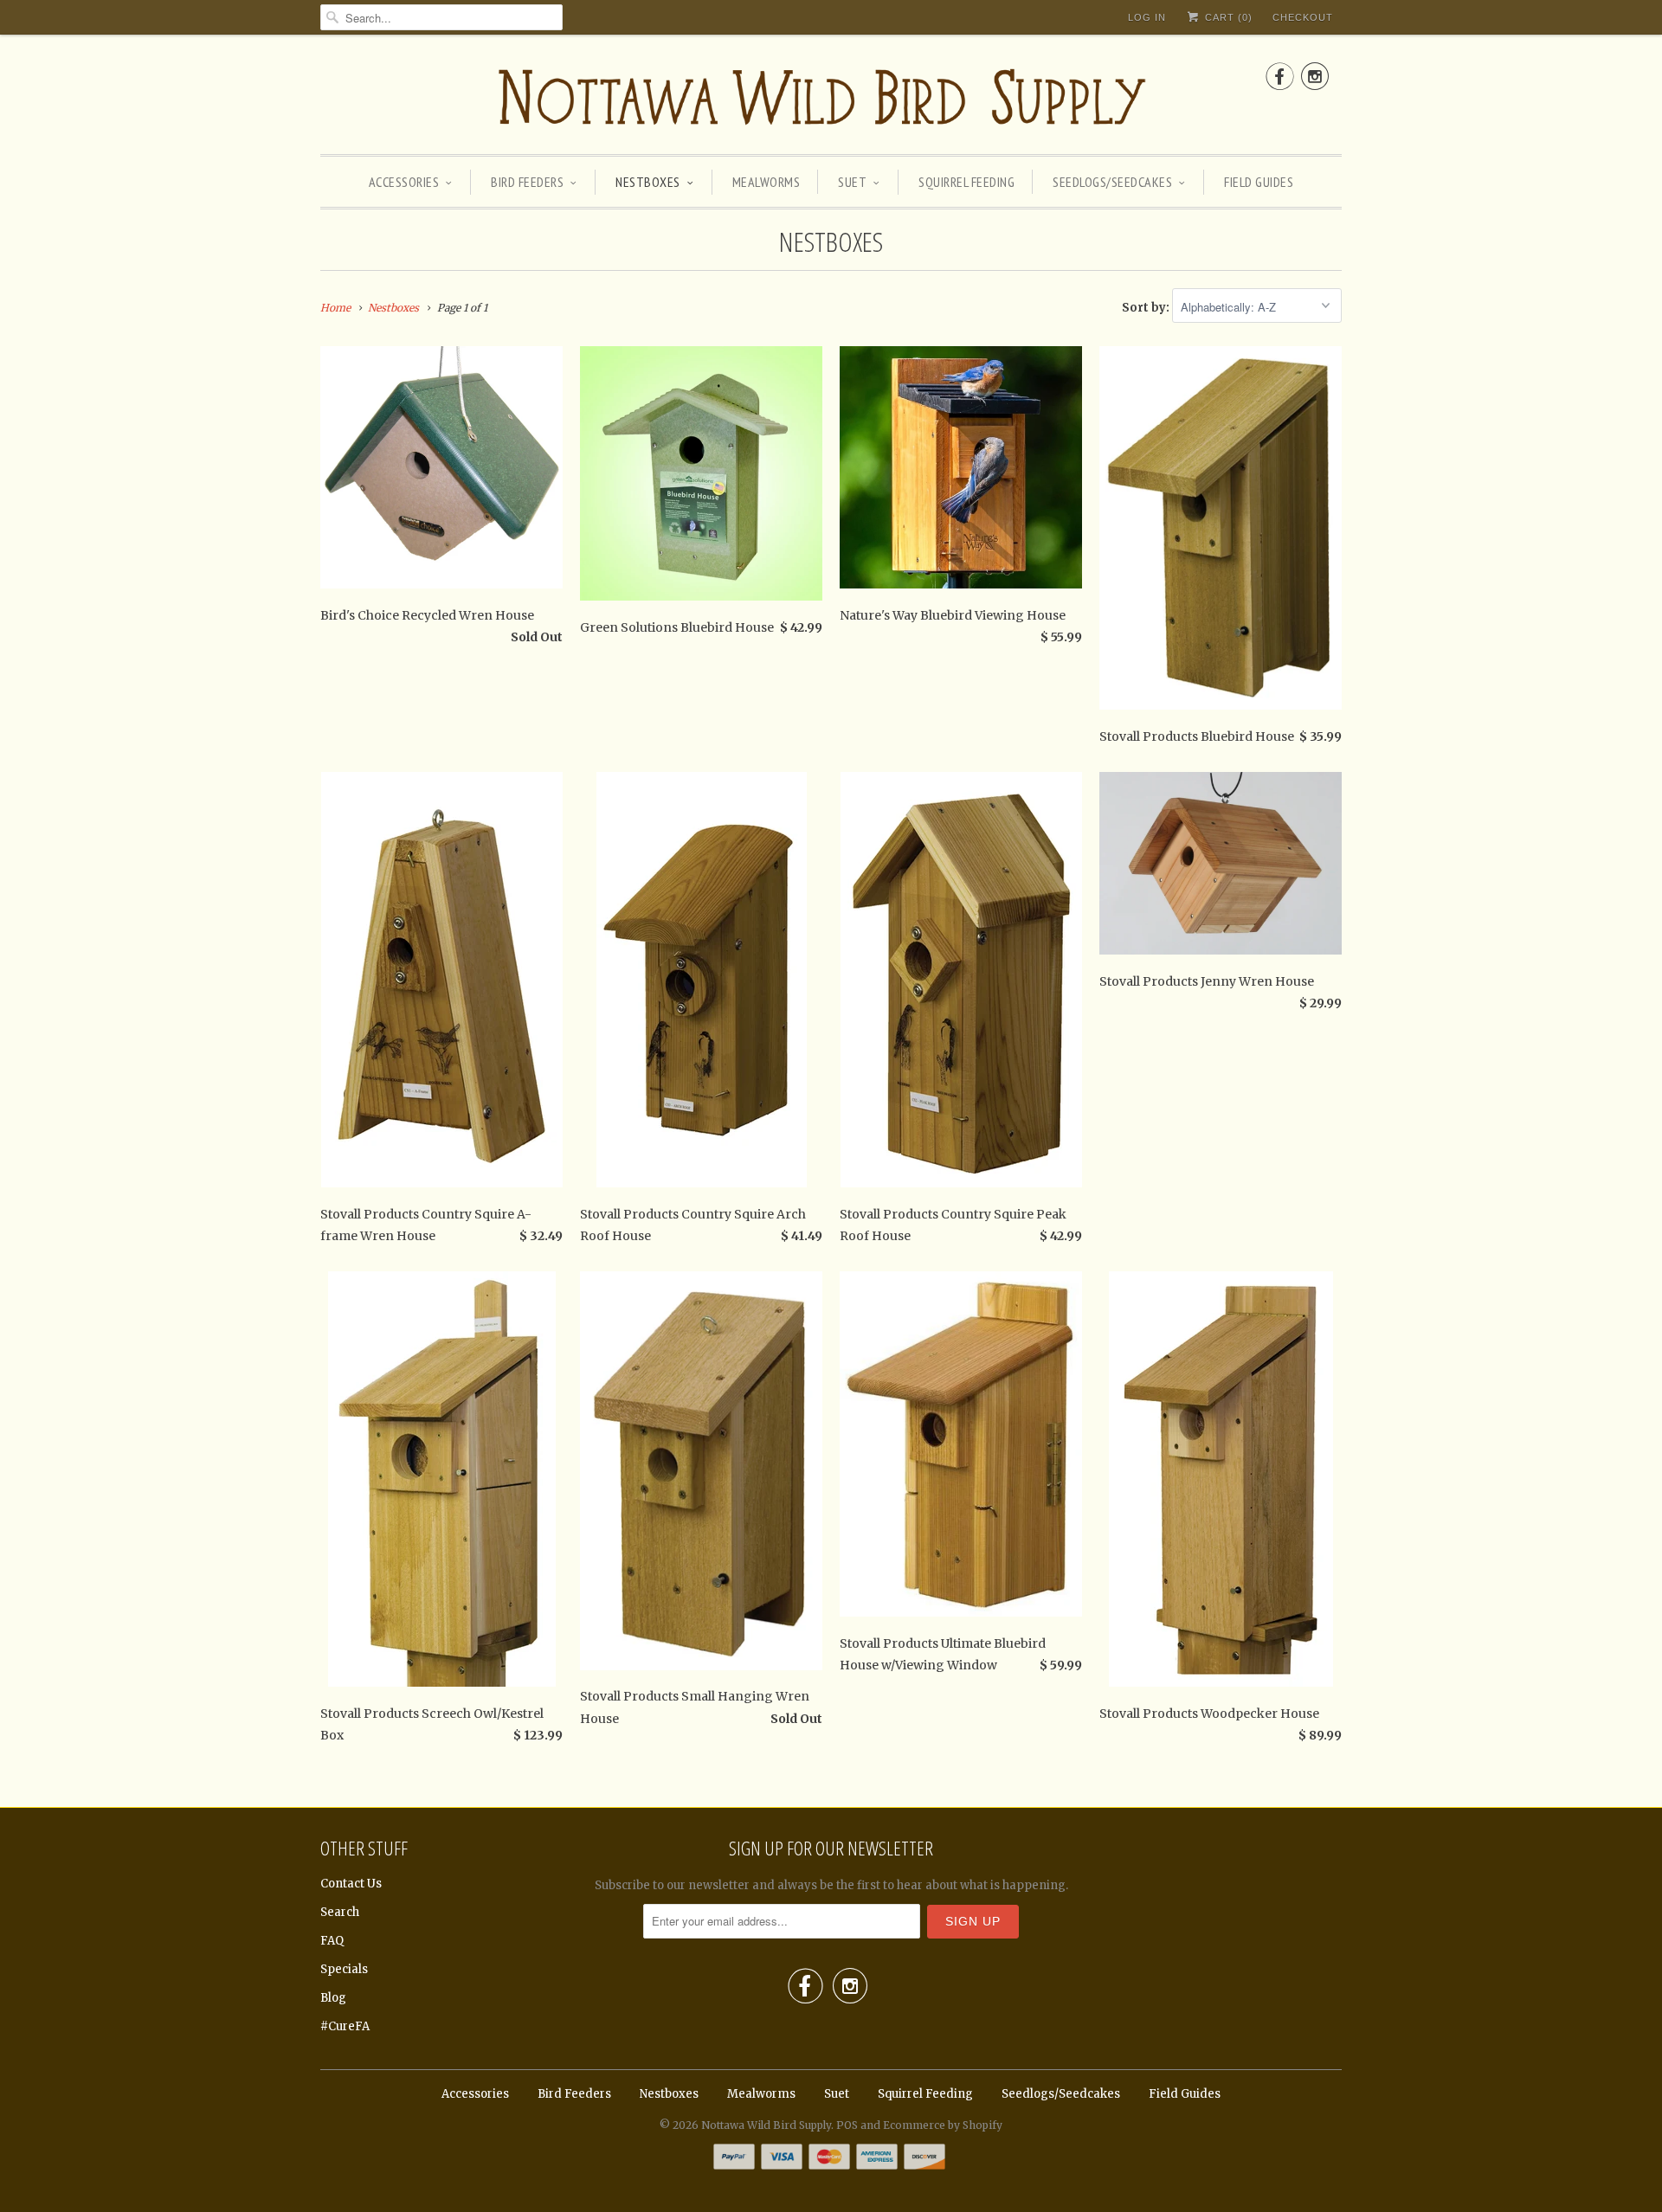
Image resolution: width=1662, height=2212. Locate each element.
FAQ (332, 1941)
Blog (333, 1998)
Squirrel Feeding (966, 182)
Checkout (1303, 17)
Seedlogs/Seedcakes (1112, 182)
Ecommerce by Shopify (943, 2125)
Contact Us (351, 1884)
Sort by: (1147, 308)
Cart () (1227, 17)
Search (340, 1912)
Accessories (404, 182)
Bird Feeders (527, 182)
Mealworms (767, 182)
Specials (344, 1969)
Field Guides (1259, 182)
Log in (1147, 17)
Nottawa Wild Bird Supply (766, 2125)
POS (847, 2125)
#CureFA (345, 2026)
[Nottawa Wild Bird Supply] (831, 99)
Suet (852, 182)
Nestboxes (648, 182)
